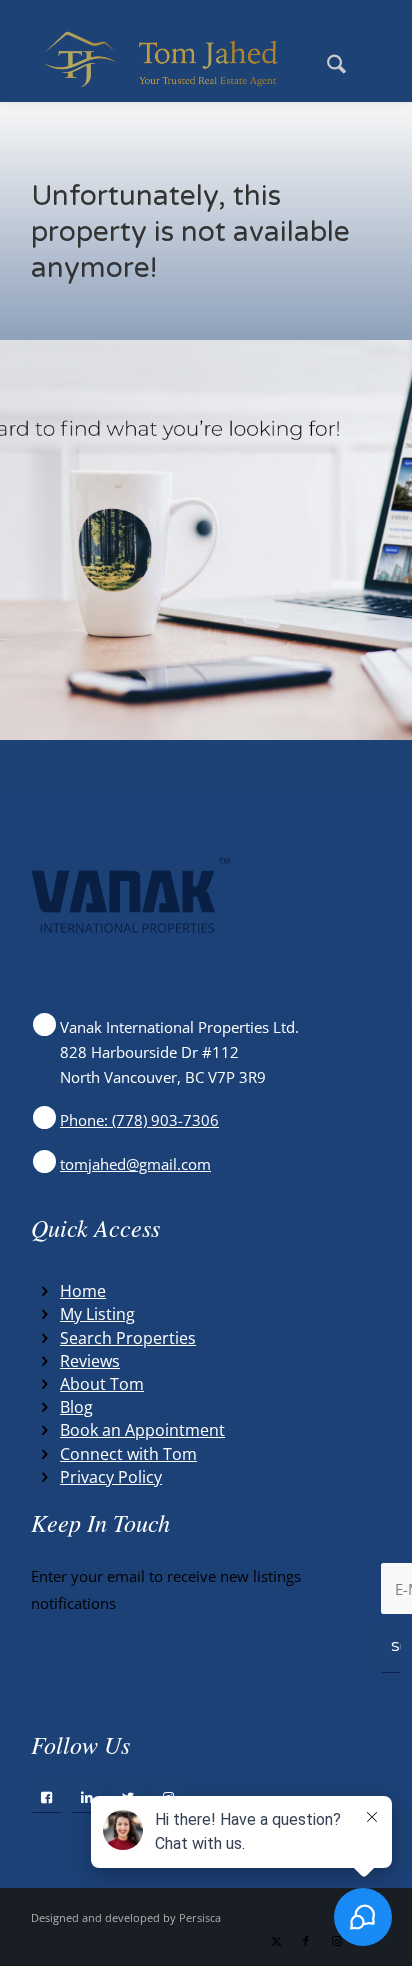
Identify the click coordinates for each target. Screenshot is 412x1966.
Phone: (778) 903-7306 (139, 1120)
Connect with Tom (128, 1454)
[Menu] (370, 61)
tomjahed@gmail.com (135, 1164)
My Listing (97, 1314)
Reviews (90, 1361)
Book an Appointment (142, 1430)
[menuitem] (326, 61)
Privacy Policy (111, 1477)
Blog (76, 1407)
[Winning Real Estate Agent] (171, 61)
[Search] (326, 61)
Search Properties (128, 1338)
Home (83, 1291)
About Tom (102, 1384)
